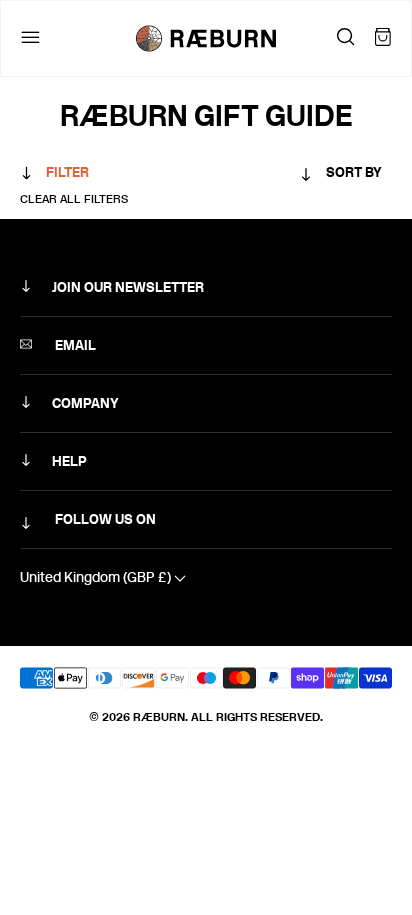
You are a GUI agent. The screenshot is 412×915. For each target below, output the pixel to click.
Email (74, 345)
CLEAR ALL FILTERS (74, 199)
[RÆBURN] (206, 38)
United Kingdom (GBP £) (97, 577)
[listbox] (302, 176)
